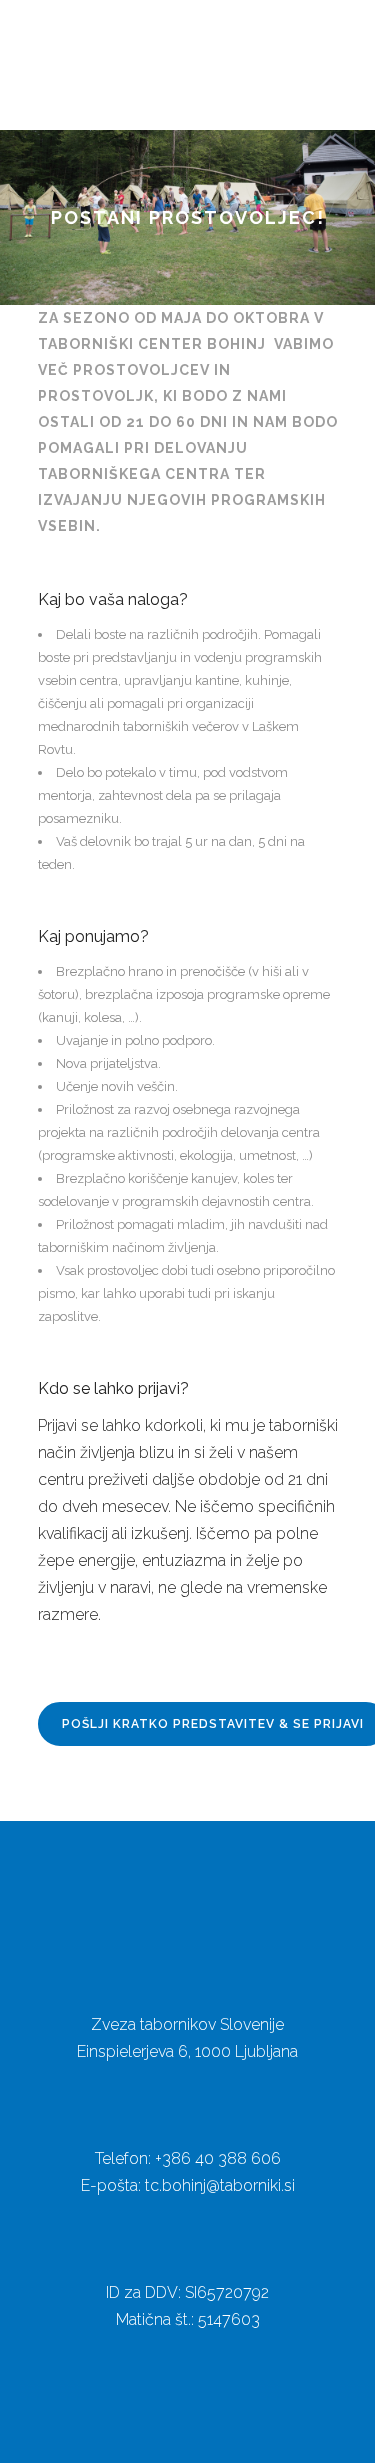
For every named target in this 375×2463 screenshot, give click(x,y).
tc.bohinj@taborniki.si (220, 2185)
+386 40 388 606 (218, 2158)
